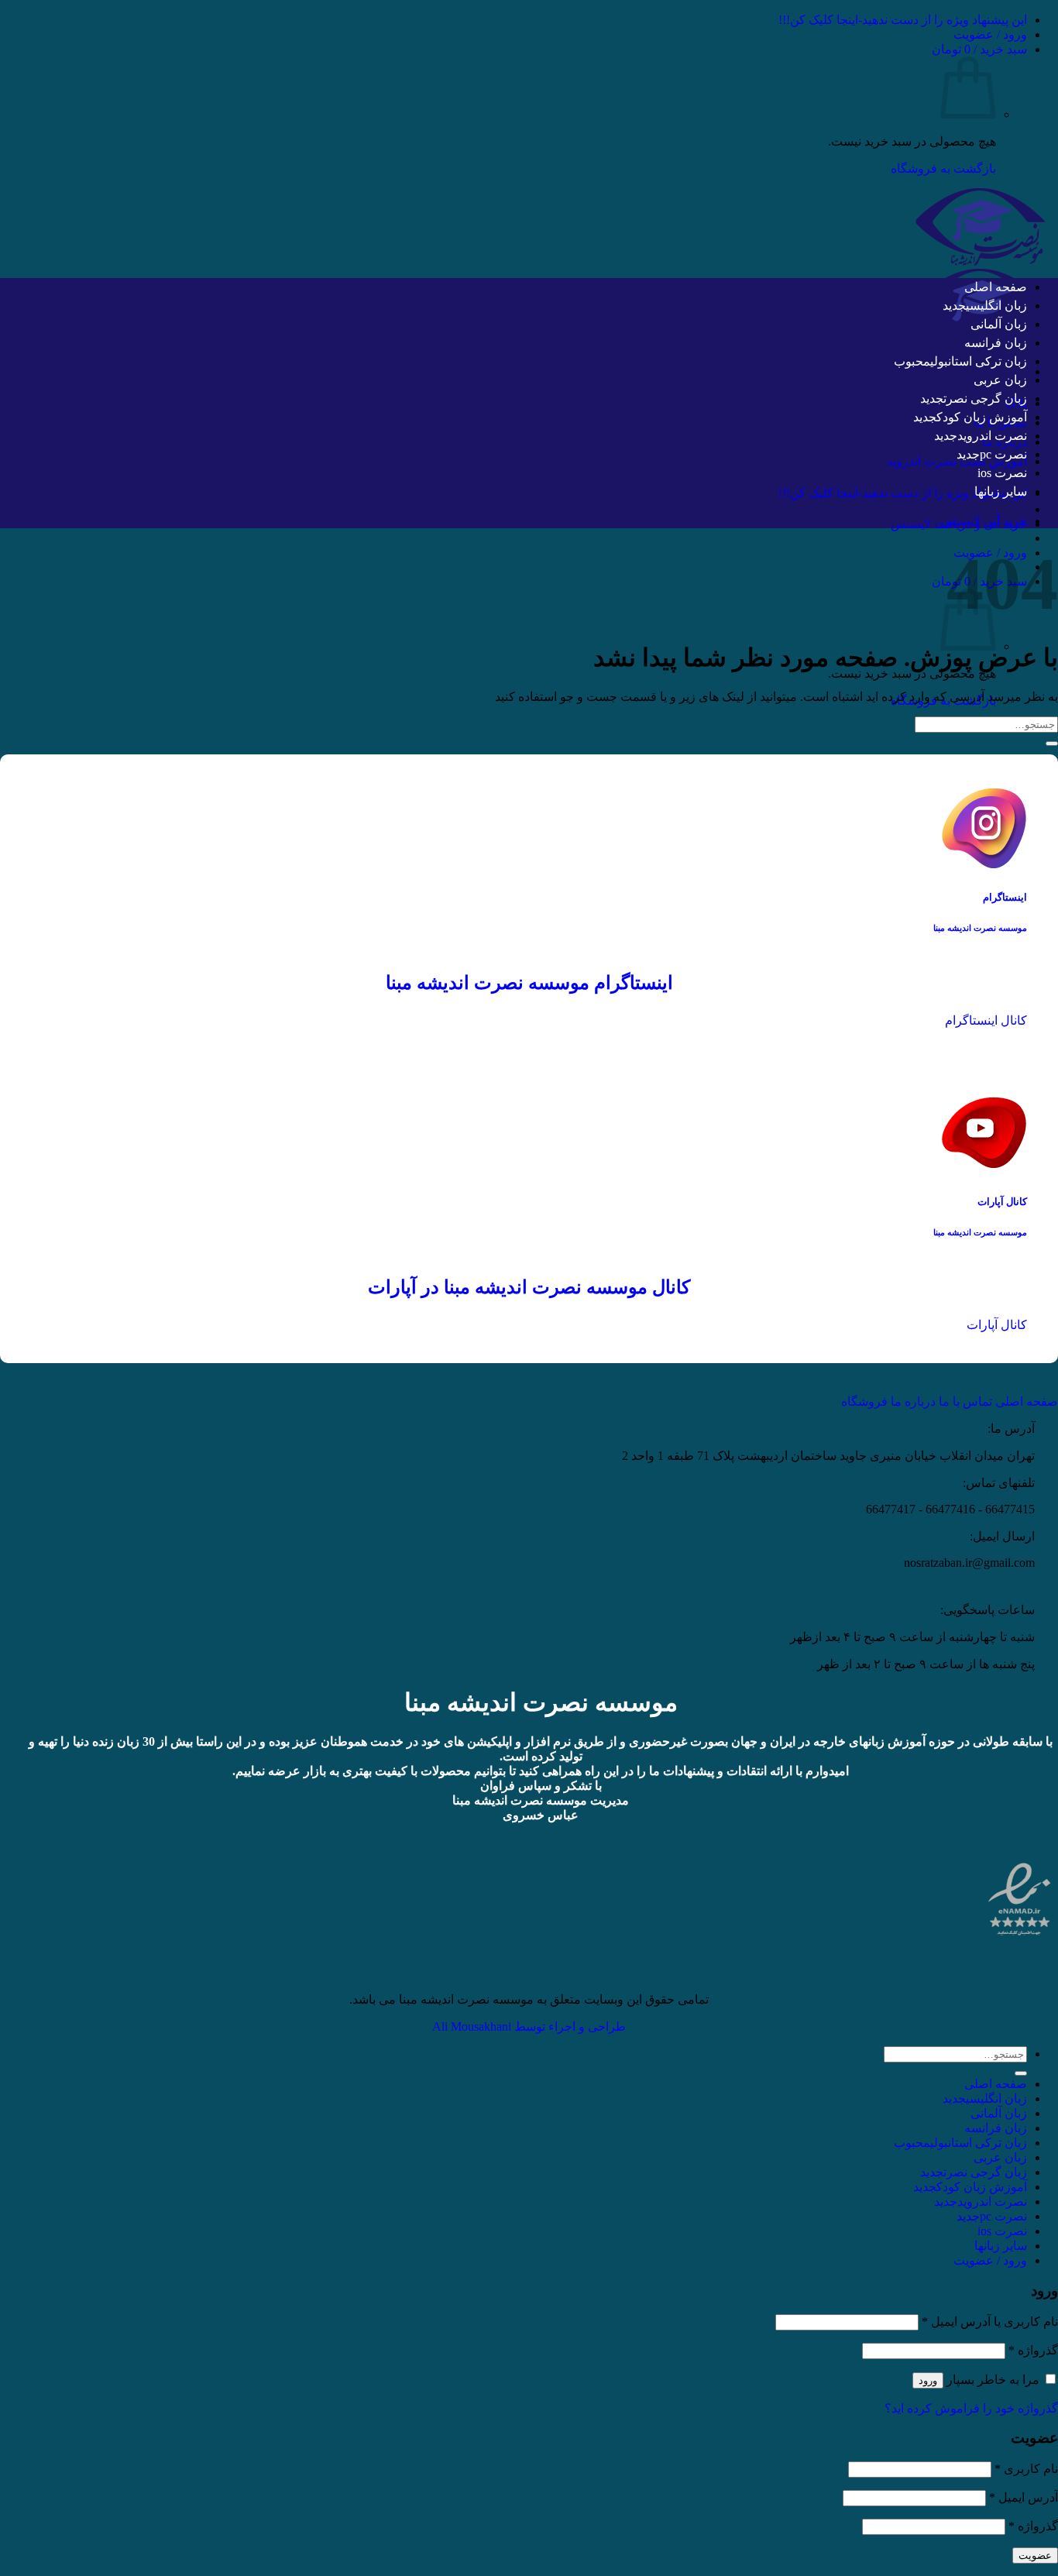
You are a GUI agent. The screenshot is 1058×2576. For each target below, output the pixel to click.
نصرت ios (1002, 473)
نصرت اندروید (992, 436)
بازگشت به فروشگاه (943, 168)
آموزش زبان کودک (982, 417)
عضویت (1035, 2555)
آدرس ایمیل (1024, 2497)
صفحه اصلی (996, 287)
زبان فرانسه (996, 343)
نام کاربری (1026, 2469)
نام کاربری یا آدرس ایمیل (990, 2322)
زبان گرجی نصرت (985, 398)
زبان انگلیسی (996, 306)
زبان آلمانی (999, 324)
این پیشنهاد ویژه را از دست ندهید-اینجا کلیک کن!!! (903, 20)
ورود (928, 2380)
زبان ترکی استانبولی (979, 361)
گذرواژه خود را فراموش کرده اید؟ (971, 2408)
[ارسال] (1052, 744)
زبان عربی (1000, 380)
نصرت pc (1003, 454)
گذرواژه (1033, 2350)
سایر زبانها (1001, 491)
